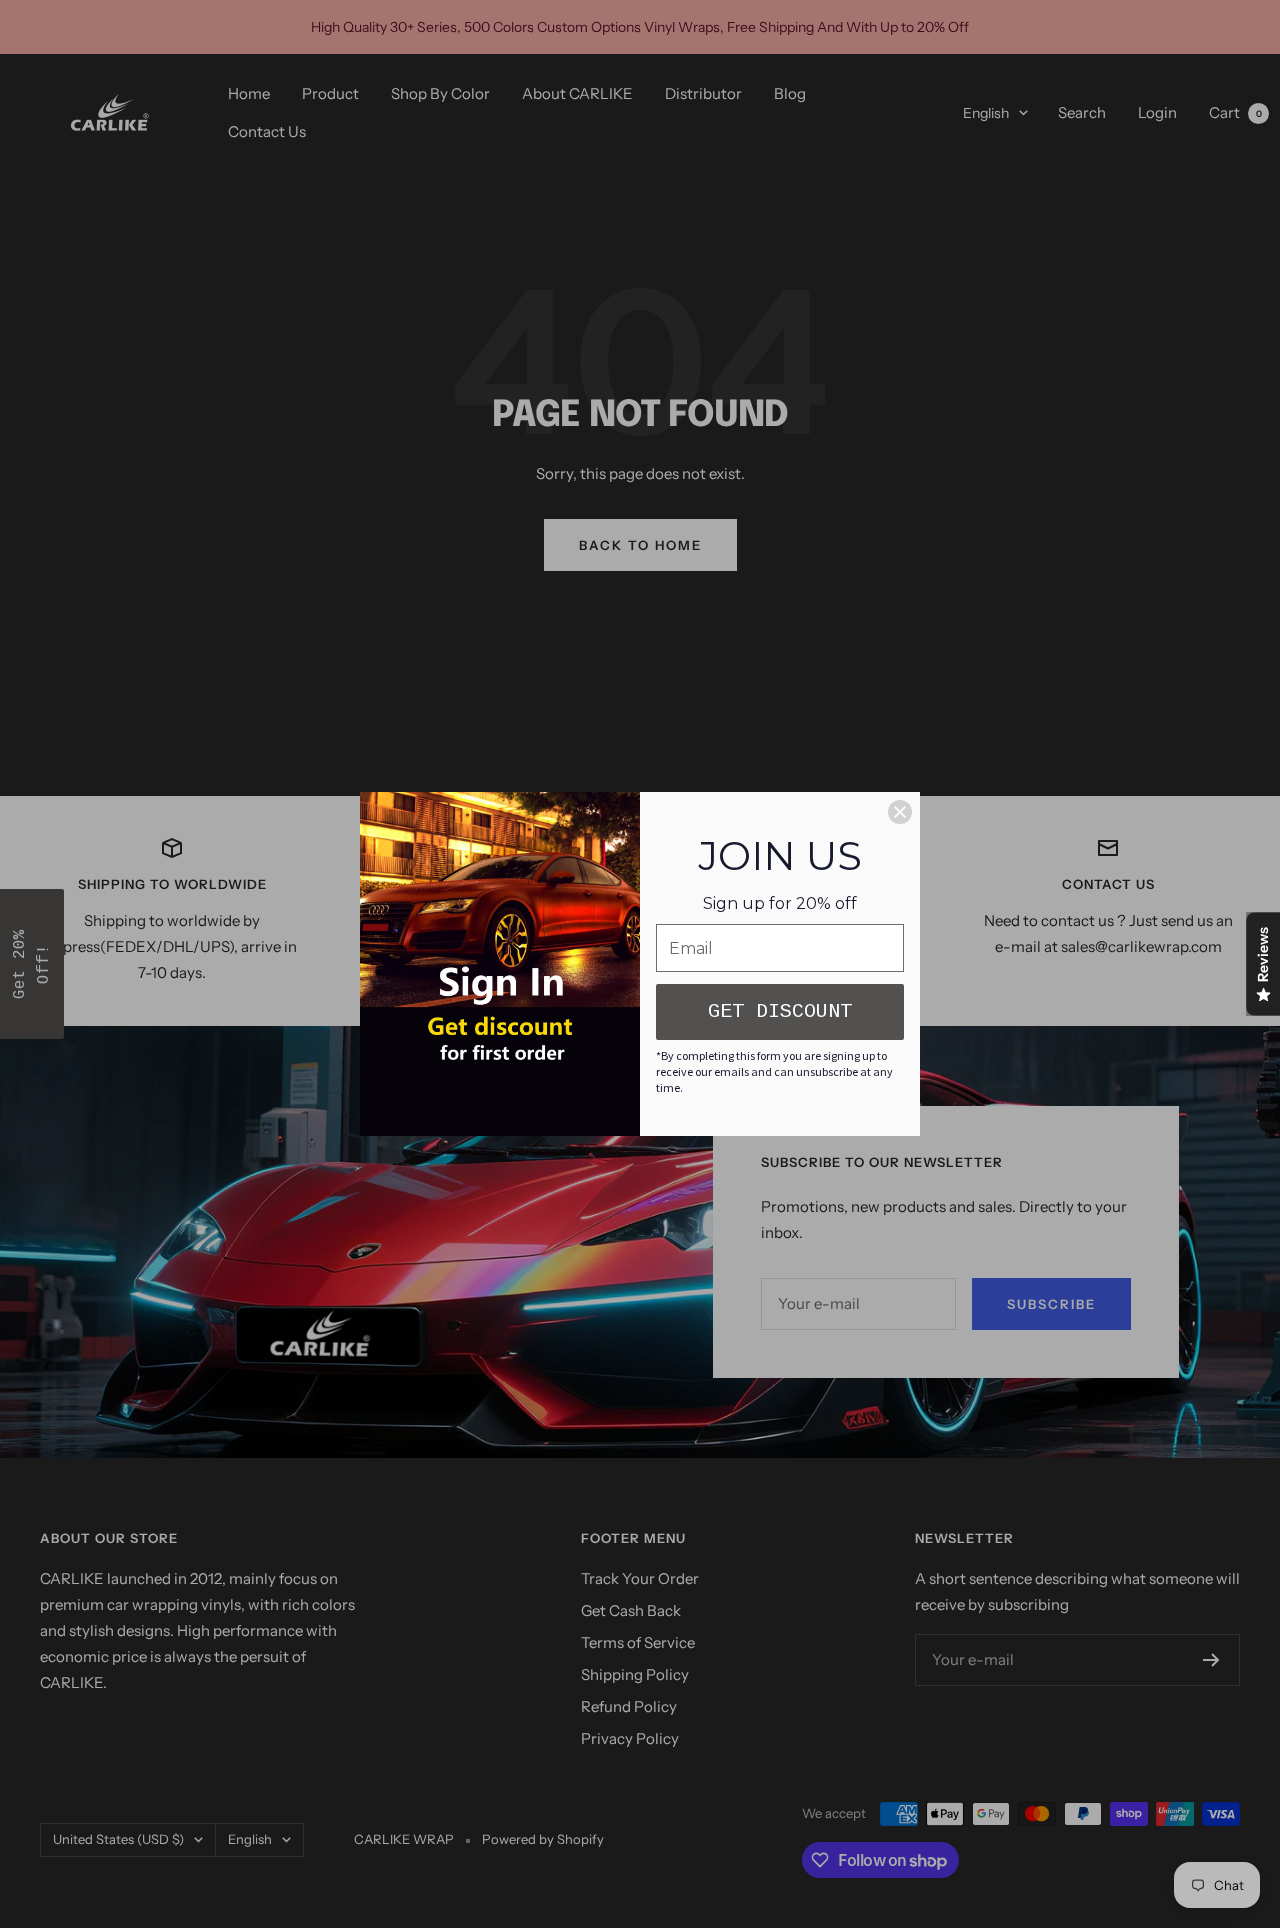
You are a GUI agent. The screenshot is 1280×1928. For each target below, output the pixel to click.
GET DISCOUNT (780, 1011)
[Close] (900, 812)
